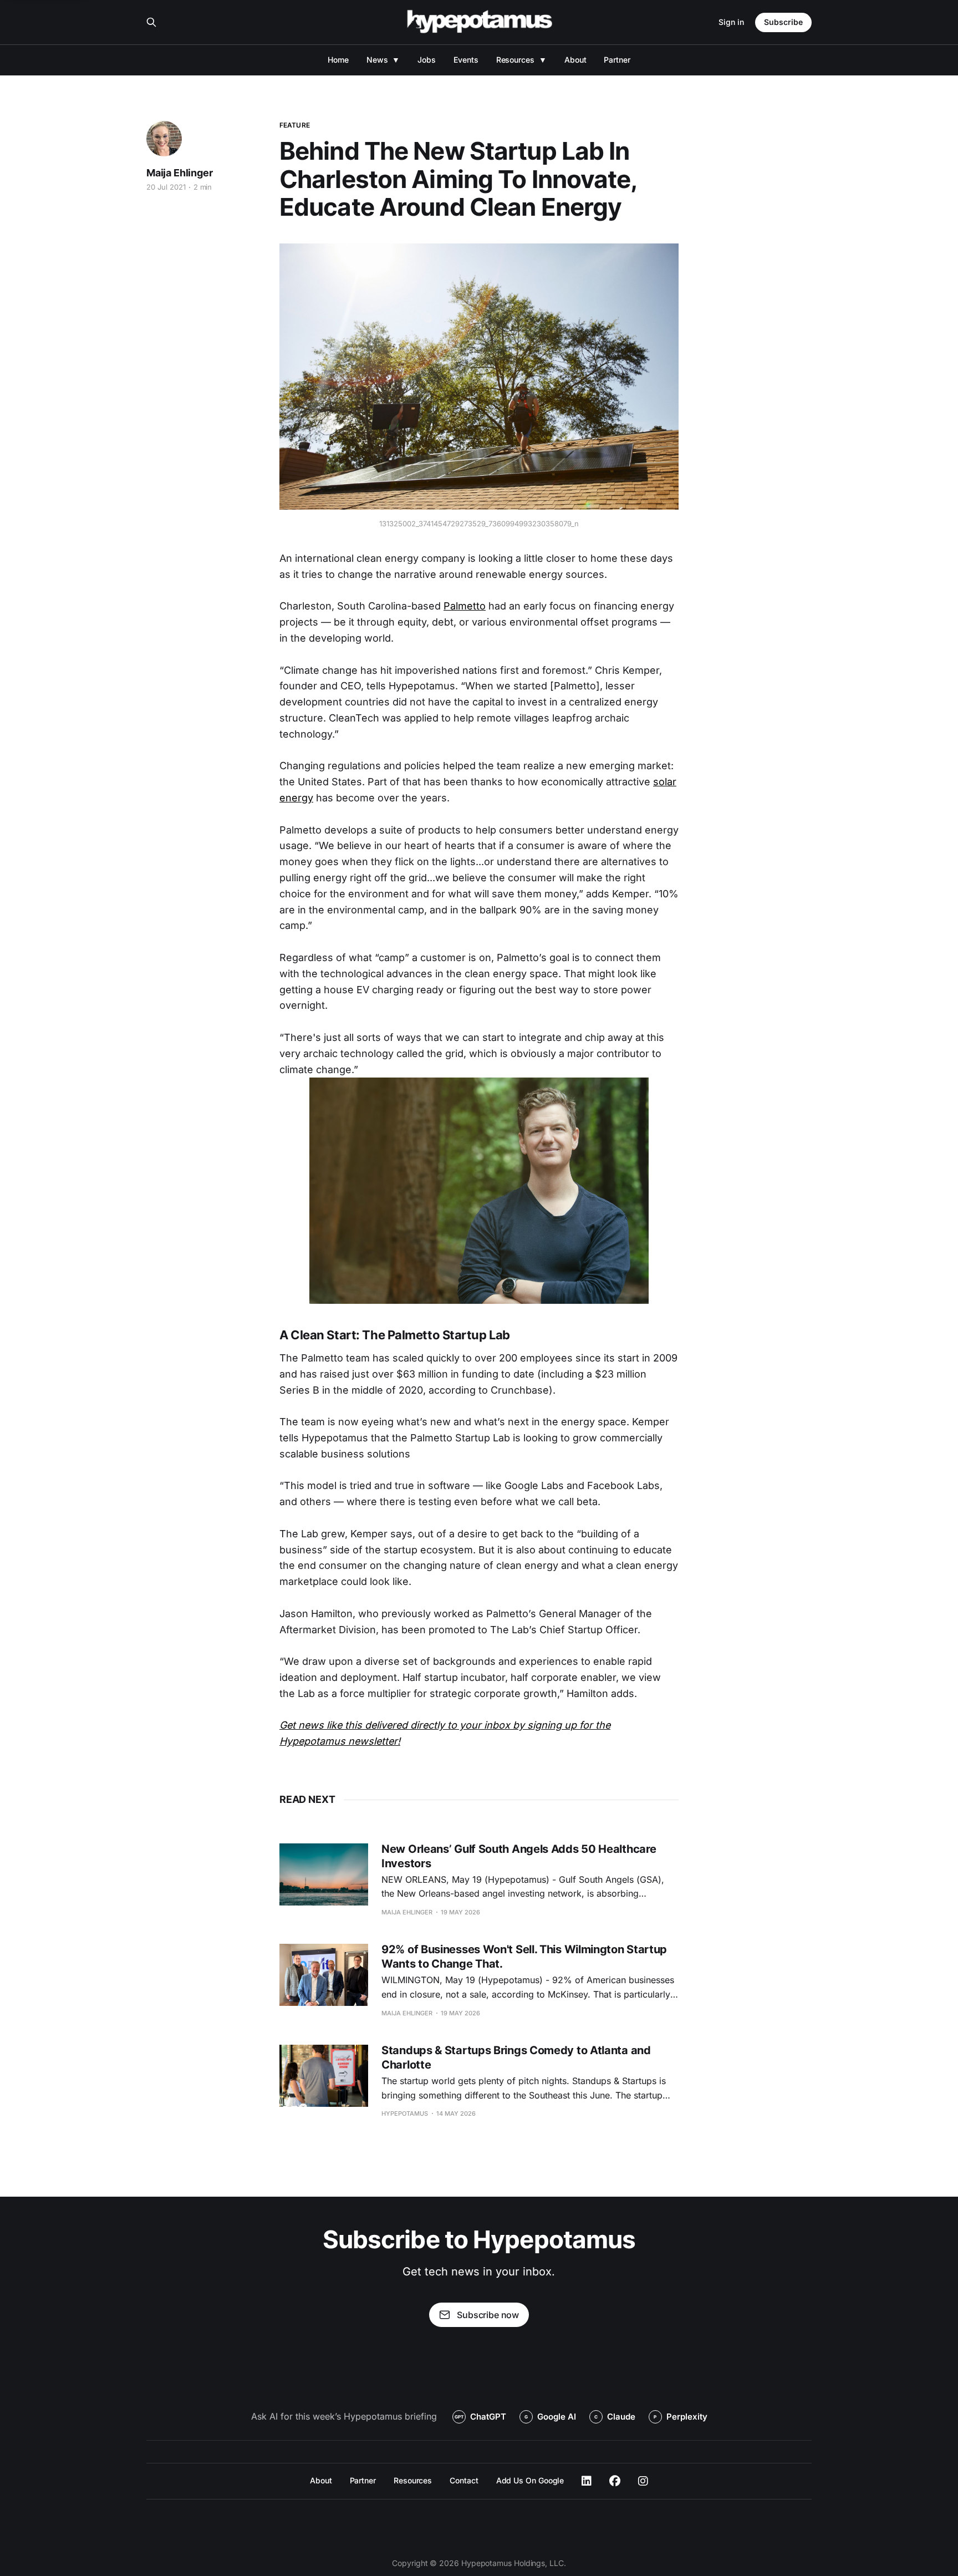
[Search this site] (151, 22)
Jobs (427, 60)
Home (338, 60)
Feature (295, 125)
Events (466, 60)
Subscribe (783, 22)
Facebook (615, 2481)
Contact (464, 2480)
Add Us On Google (530, 2480)
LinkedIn (587, 2481)
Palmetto (465, 606)
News (377, 60)
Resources (515, 60)
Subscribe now (488, 2315)
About (575, 60)
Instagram (643, 2481)
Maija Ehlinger (179, 173)
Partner (617, 60)
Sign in (731, 22)
